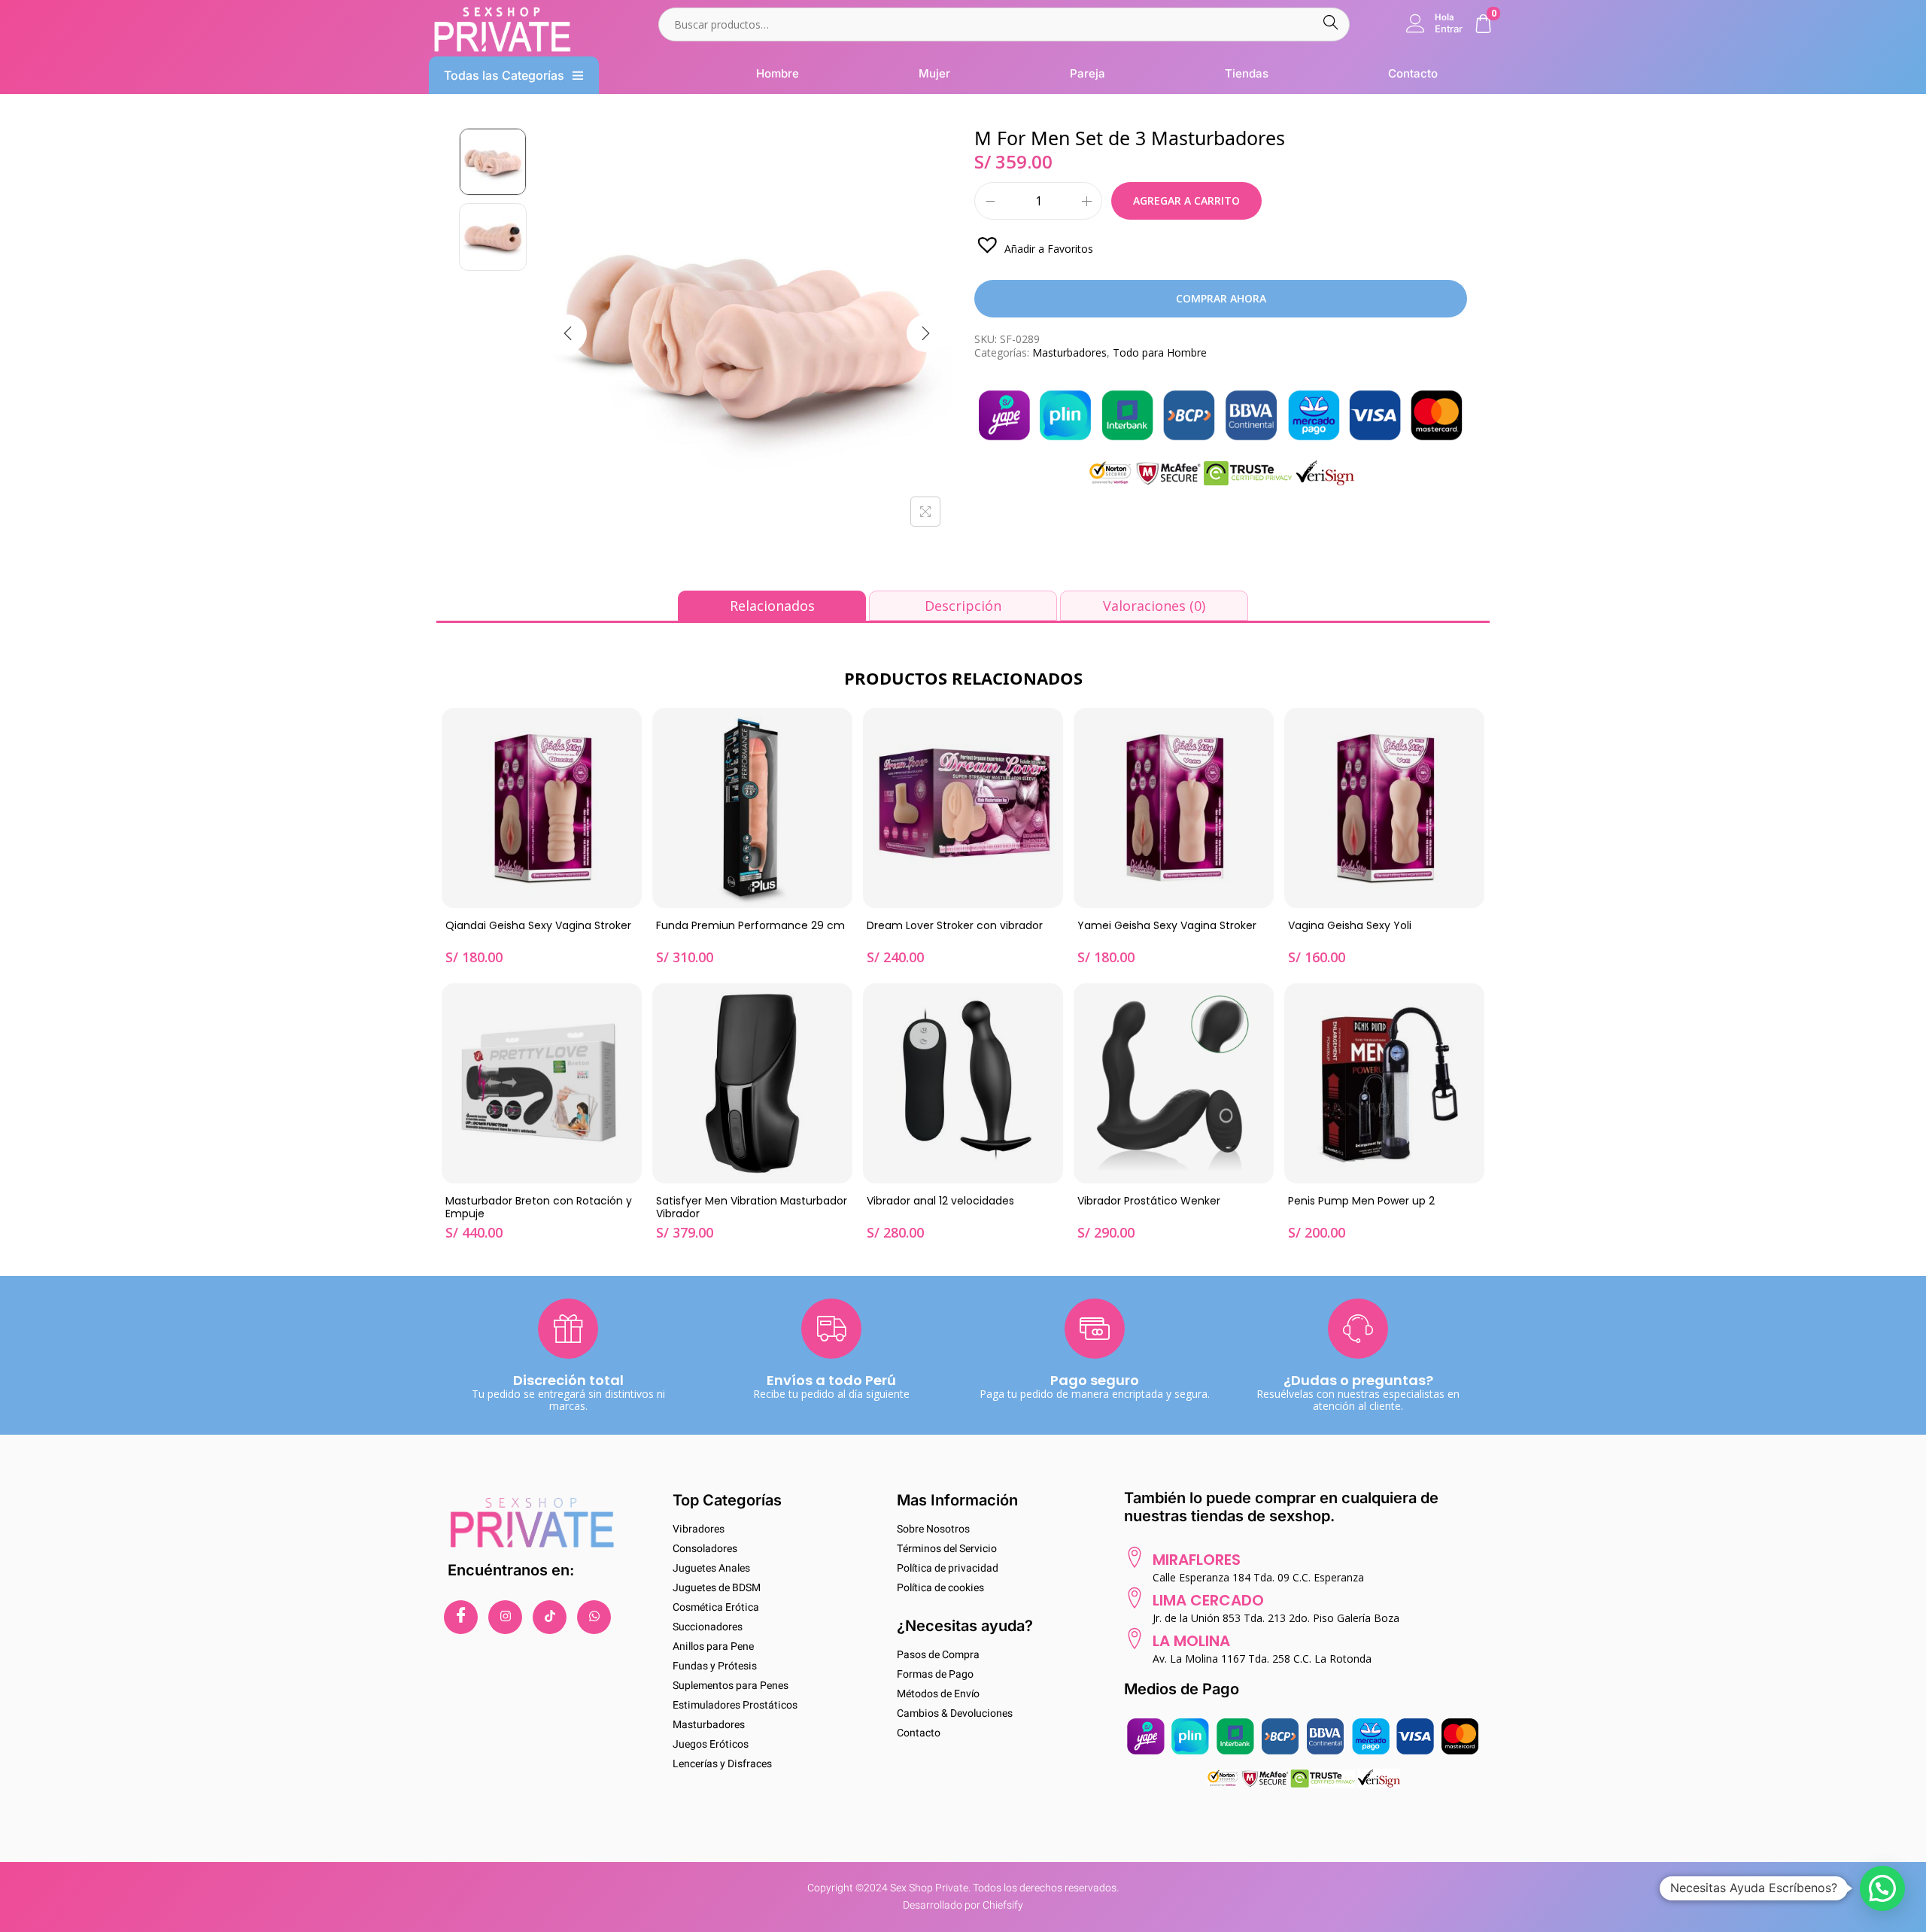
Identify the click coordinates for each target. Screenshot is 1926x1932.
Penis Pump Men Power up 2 (1361, 1201)
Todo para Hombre (1160, 352)
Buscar (1331, 24)
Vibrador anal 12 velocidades (940, 1201)
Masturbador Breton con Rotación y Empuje (539, 1208)
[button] (1034, 244)
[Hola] (1416, 24)
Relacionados (772, 606)
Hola (1444, 17)
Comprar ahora (1221, 298)
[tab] (772, 605)
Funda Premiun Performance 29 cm (750, 926)
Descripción (963, 606)
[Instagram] (505, 1617)
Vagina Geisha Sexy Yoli (1350, 926)
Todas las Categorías (504, 75)
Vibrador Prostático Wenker (1149, 1201)
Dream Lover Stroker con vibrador (955, 926)
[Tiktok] (550, 1617)
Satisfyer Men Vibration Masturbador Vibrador (752, 1208)
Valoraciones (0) (1154, 606)
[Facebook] (461, 1617)
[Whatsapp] (594, 1617)
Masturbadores (1069, 352)
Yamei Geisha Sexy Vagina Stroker (1167, 926)
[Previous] (568, 333)
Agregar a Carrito (1186, 200)
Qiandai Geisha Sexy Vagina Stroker (538, 926)
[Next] (925, 333)
